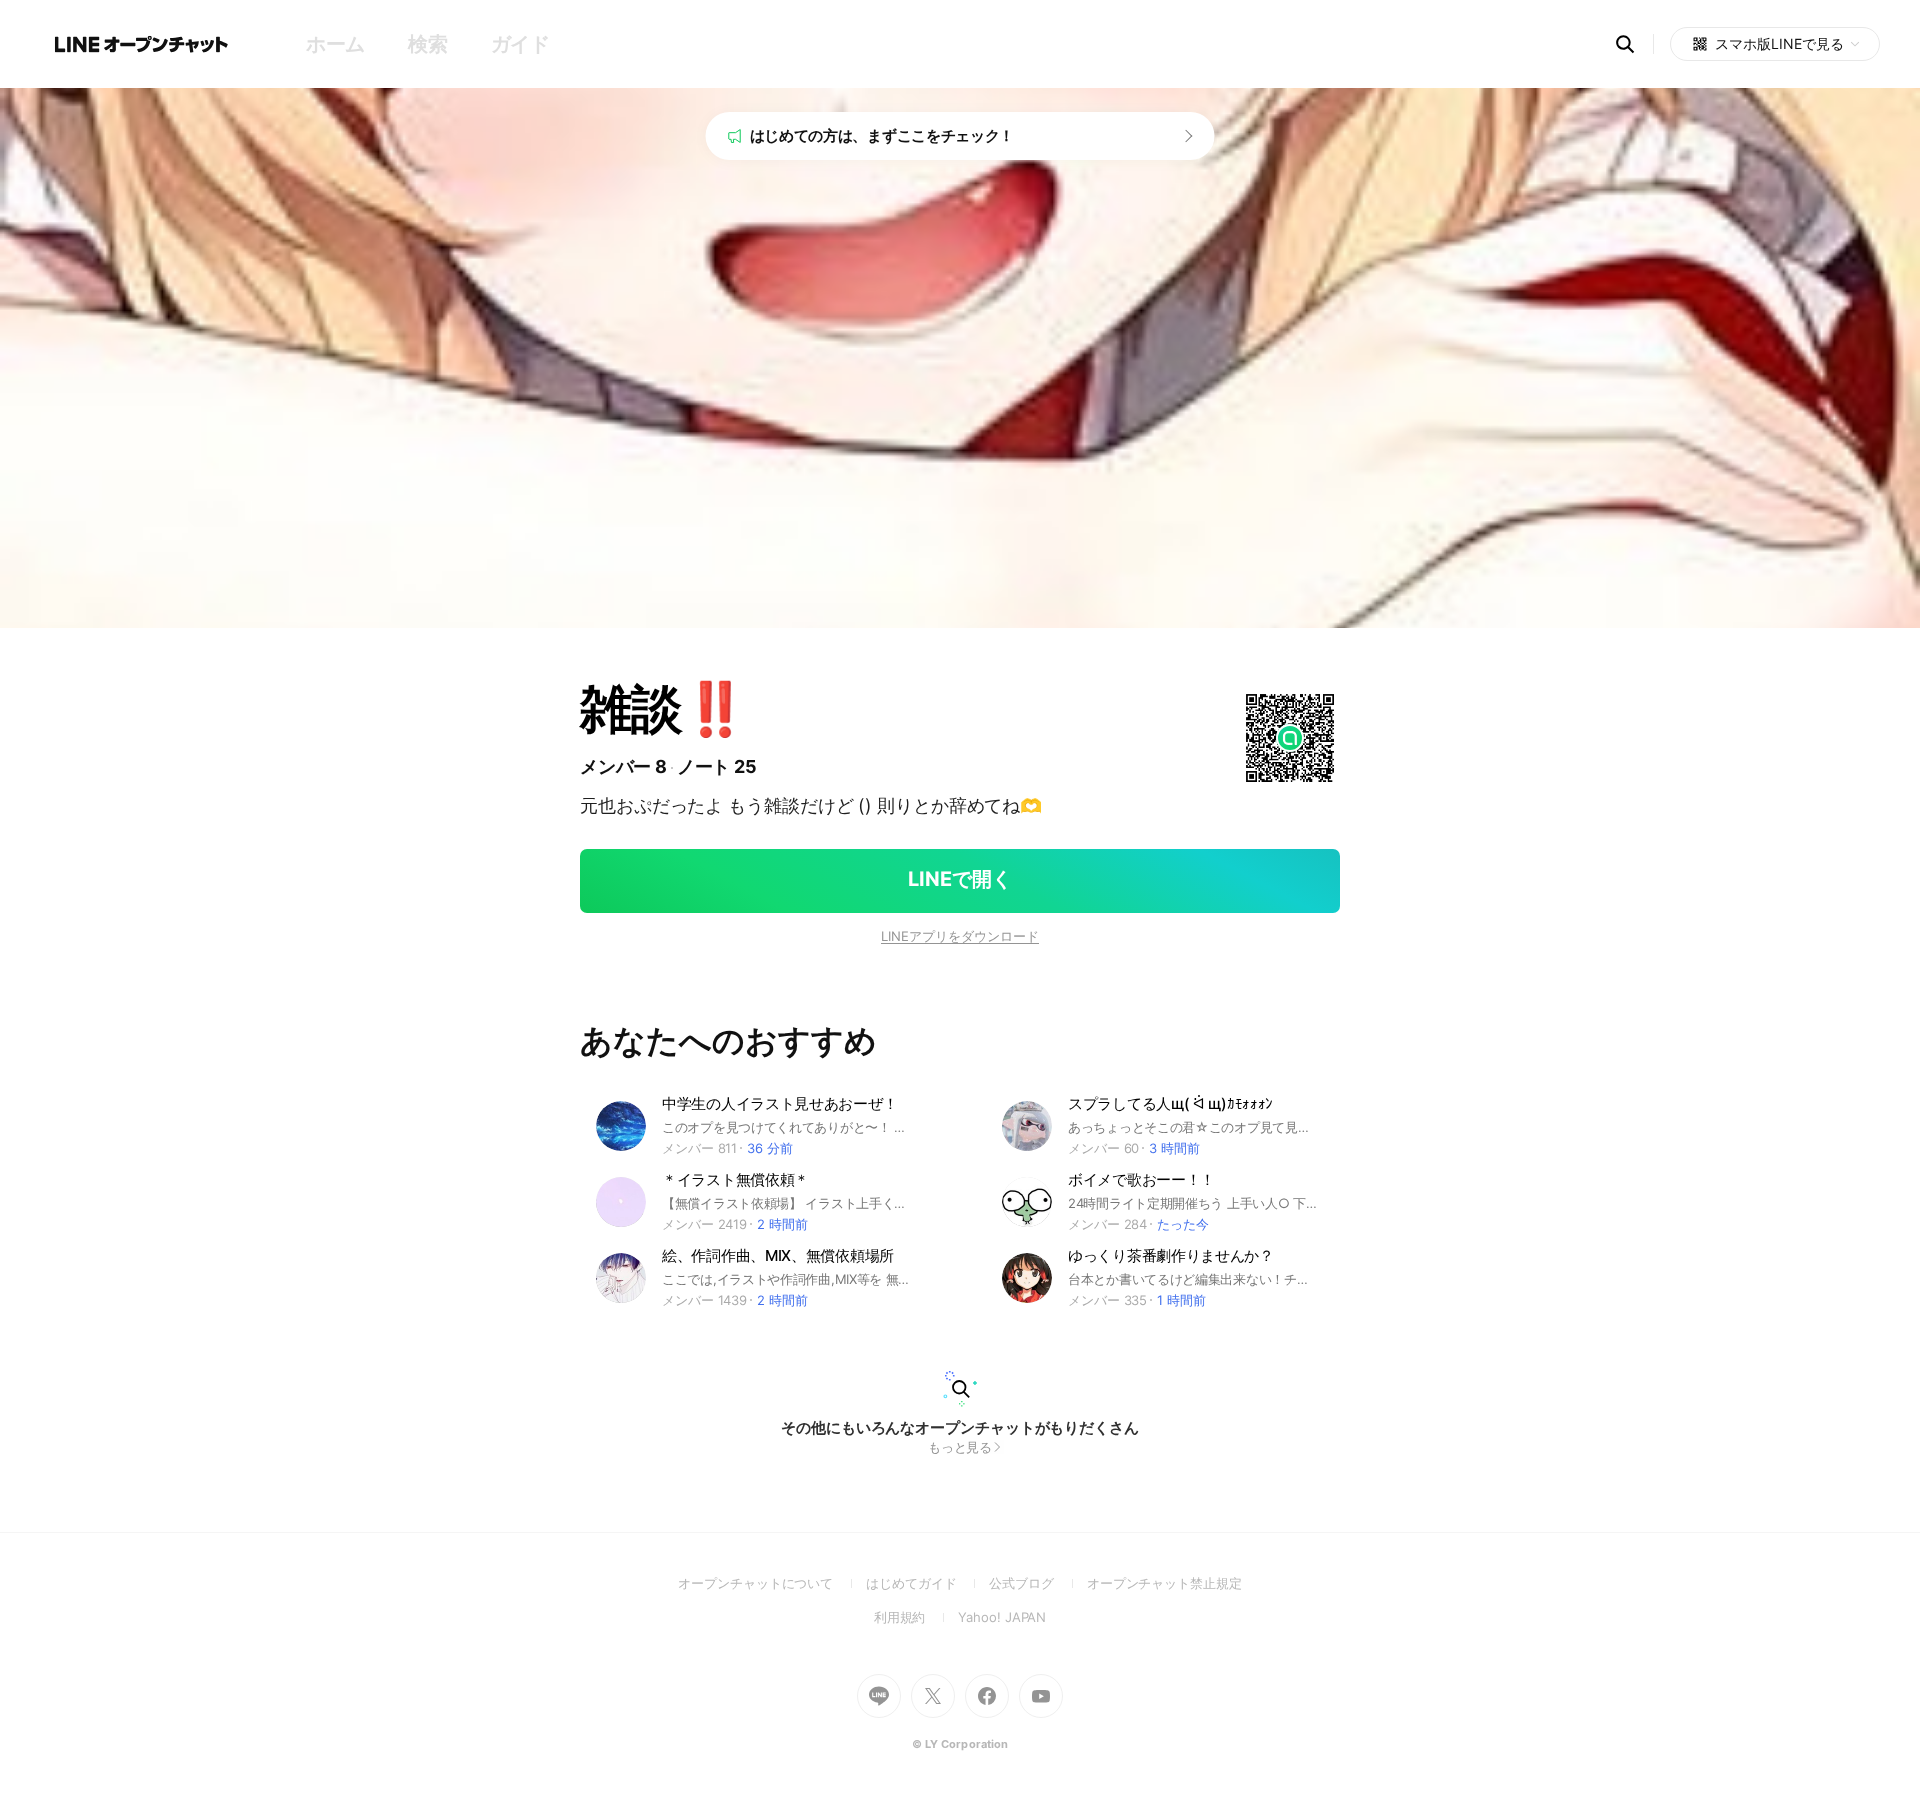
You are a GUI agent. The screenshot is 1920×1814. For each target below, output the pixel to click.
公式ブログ (1037, 1583)
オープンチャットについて (772, 1583)
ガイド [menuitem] (520, 44)
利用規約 (916, 1617)
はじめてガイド (927, 1583)
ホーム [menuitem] (335, 44)
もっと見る (960, 1447)
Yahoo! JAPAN (1002, 1617)
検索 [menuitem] (427, 44)
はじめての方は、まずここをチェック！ (882, 135)
